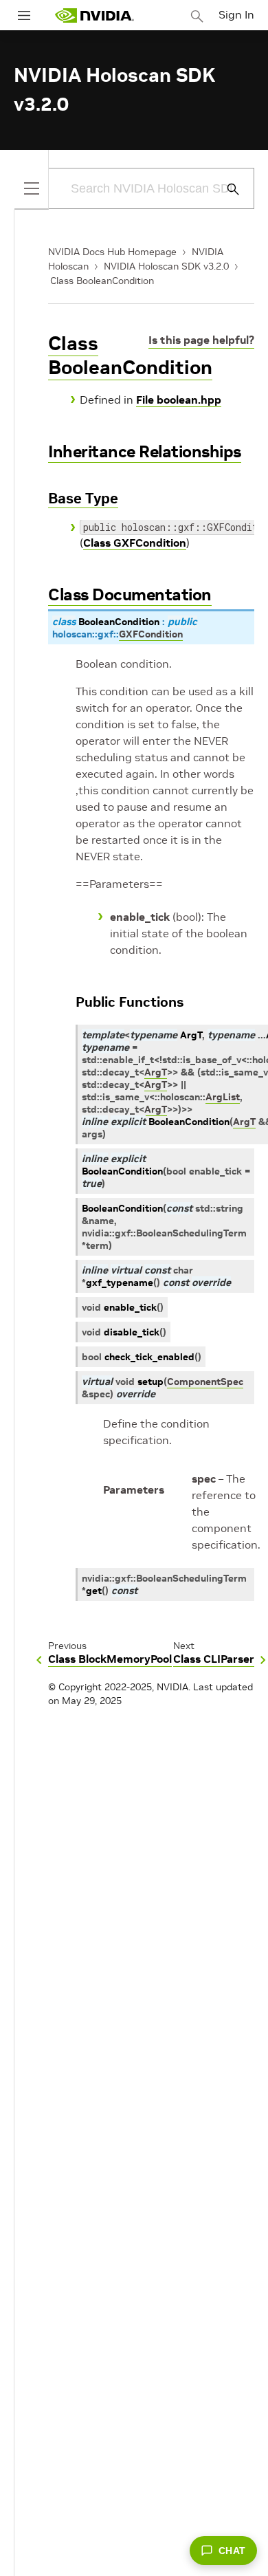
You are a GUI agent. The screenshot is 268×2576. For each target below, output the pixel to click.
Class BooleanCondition (102, 281)
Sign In (236, 14)
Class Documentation (130, 594)
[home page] (94, 15)
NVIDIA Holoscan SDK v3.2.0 (166, 266)
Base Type (83, 498)
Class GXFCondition (135, 543)
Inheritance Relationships (145, 451)
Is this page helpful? (201, 340)
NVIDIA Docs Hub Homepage (112, 252)
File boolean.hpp (179, 400)
